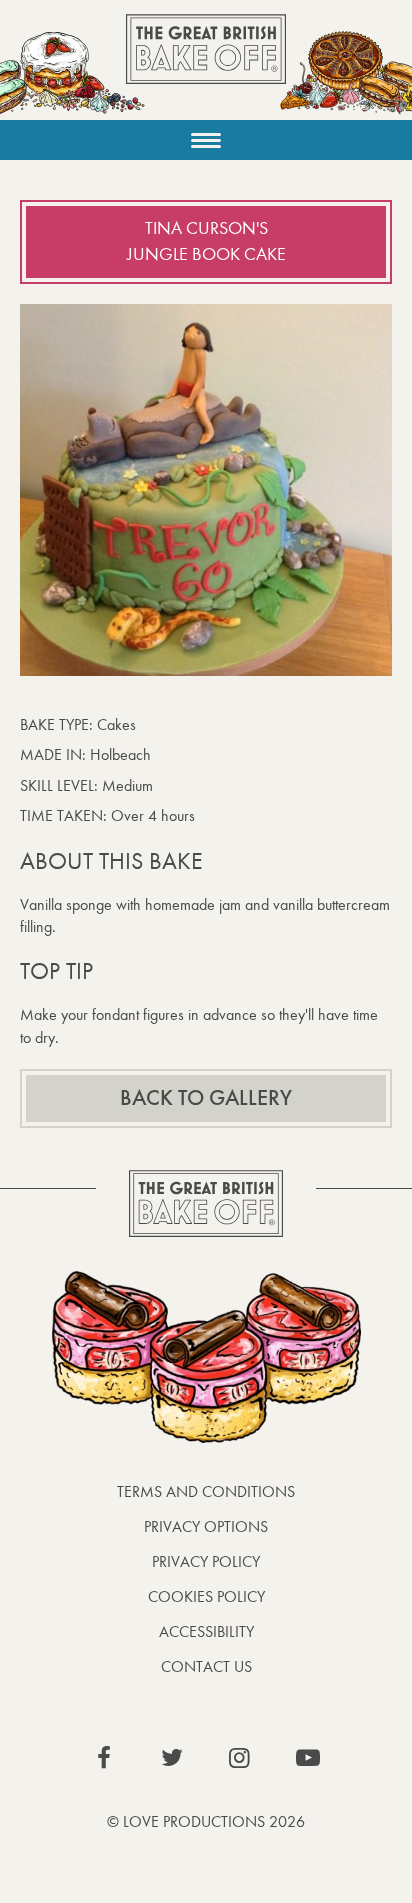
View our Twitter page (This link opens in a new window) (172, 1758)
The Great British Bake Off (206, 66)
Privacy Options (206, 1526)
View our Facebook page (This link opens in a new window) (104, 1758)
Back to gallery (206, 1098)
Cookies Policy (206, 1596)
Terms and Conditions (206, 1491)
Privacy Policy (206, 1561)
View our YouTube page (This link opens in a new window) (308, 1758)
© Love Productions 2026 (206, 1821)
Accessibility (206, 1631)
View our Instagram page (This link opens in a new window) (240, 1758)
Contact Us (206, 1666)
